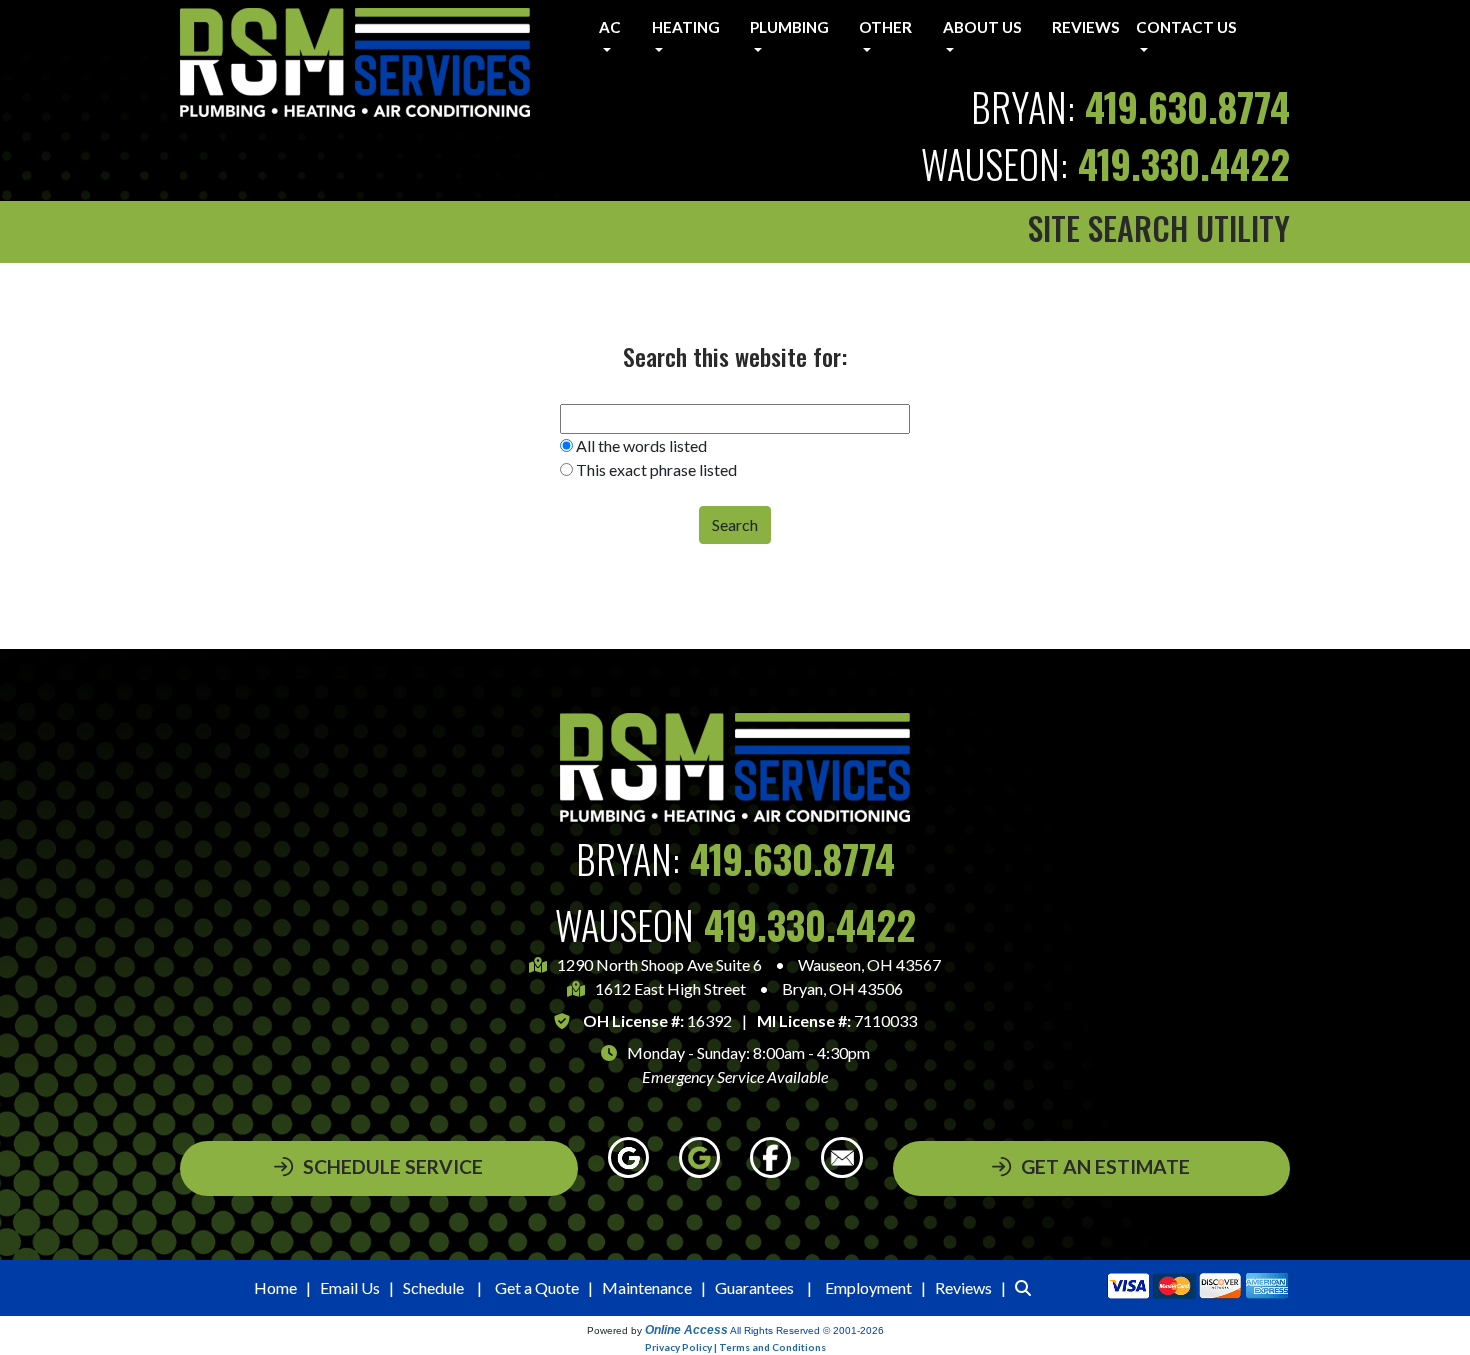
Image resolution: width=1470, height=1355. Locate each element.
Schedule (433, 1287)
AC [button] (610, 27)
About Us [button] (982, 27)
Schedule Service (393, 1166)
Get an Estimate (1105, 1166)
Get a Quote (537, 1287)
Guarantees (754, 1287)
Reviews (1086, 27)
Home (275, 1287)
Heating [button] (686, 27)
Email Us (350, 1287)
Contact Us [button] (1186, 27)
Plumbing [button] (789, 27)
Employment (868, 1287)
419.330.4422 (1184, 163)
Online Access (686, 1330)
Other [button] (885, 27)
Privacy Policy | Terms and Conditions (735, 1347)
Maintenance (647, 1287)
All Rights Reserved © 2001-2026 (807, 1330)
